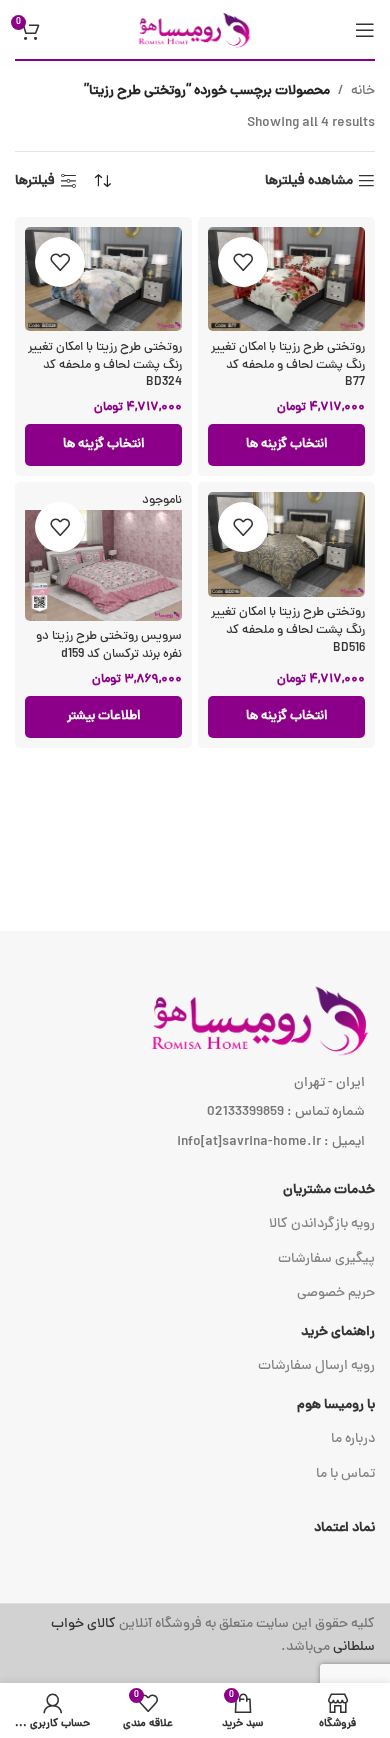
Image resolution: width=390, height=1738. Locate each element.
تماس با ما (345, 1474)
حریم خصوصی (336, 1293)
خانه (363, 91)
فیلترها (35, 181)
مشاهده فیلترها (309, 181)
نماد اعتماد (344, 1528)
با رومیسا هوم (336, 1405)
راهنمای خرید (338, 1332)
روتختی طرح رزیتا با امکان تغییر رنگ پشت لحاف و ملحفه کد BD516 (288, 630)
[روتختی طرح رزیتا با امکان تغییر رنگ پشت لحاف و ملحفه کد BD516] (286, 544)
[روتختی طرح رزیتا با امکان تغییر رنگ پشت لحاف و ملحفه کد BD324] (103, 279)
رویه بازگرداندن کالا (322, 1224)
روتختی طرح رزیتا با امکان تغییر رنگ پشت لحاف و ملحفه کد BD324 (105, 365)
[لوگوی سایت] (195, 30)
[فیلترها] (315, 546)
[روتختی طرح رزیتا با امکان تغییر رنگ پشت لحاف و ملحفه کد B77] (286, 279)
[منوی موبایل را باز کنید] (365, 30)
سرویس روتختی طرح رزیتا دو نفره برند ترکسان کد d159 (109, 645)
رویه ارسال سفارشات (316, 1366)
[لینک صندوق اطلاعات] (195, 1636)
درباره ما (353, 1439)
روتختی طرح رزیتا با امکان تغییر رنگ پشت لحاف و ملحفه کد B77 (288, 365)
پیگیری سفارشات (326, 1259)
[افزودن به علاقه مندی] (243, 262)
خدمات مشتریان (329, 1190)
